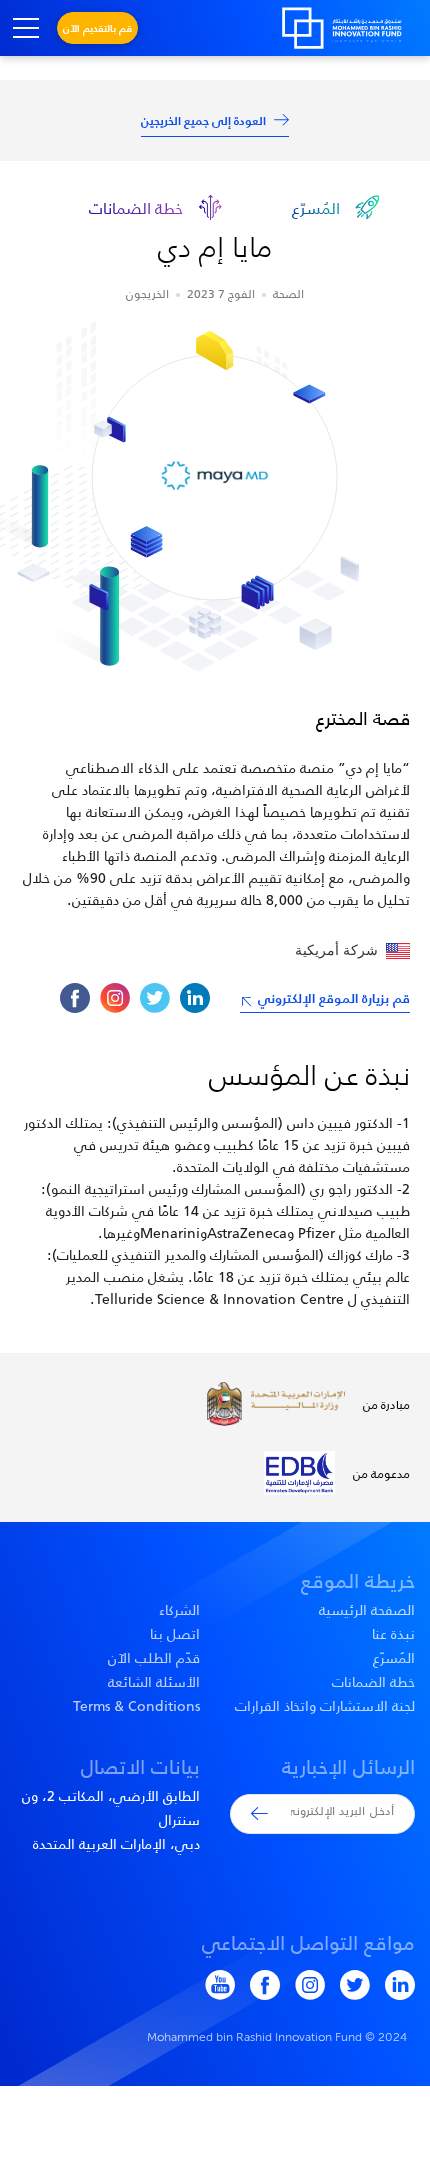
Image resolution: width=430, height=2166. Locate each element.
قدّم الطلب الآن (154, 1658)
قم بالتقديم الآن (97, 28)
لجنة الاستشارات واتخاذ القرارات (325, 1706)
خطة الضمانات (373, 1682)
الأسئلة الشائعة (154, 1682)
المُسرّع (394, 1658)
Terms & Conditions (136, 1706)
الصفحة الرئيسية (367, 1610)
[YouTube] (212, 1985)
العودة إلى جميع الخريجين (203, 119)
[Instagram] (115, 998)
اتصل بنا (175, 1634)
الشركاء (179, 1610)
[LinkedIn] (392, 1985)
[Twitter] (155, 998)
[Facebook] (75, 998)
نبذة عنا (393, 1634)
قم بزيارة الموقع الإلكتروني (334, 997)
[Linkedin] (195, 998)
